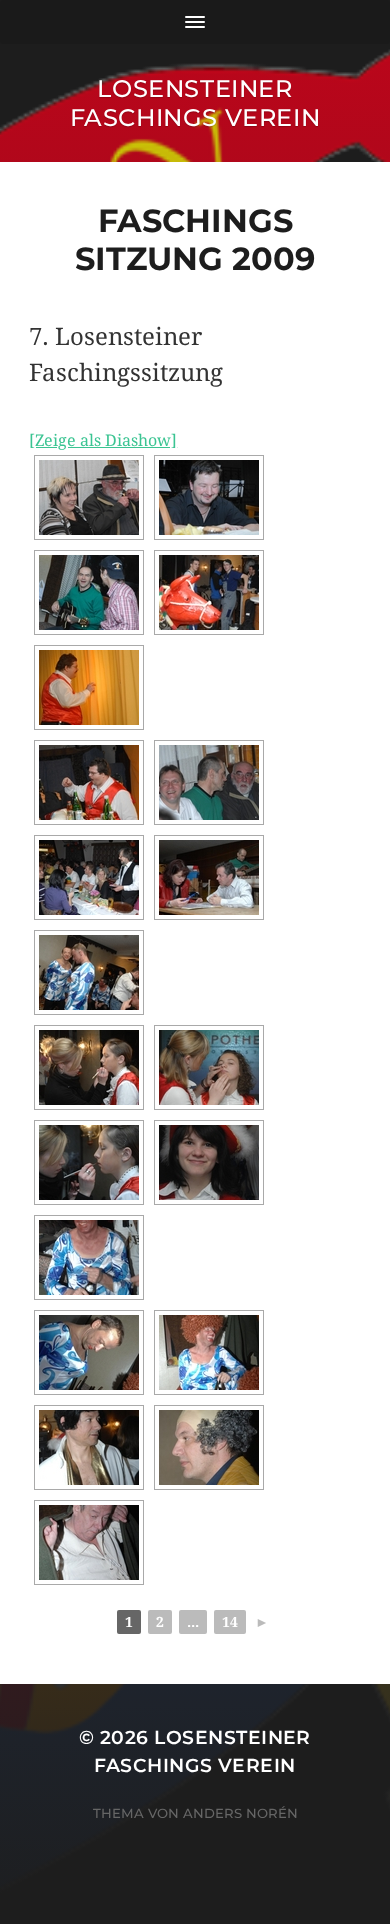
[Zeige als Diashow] (103, 440)
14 (230, 1622)
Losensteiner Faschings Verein (195, 103)
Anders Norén (240, 1813)
